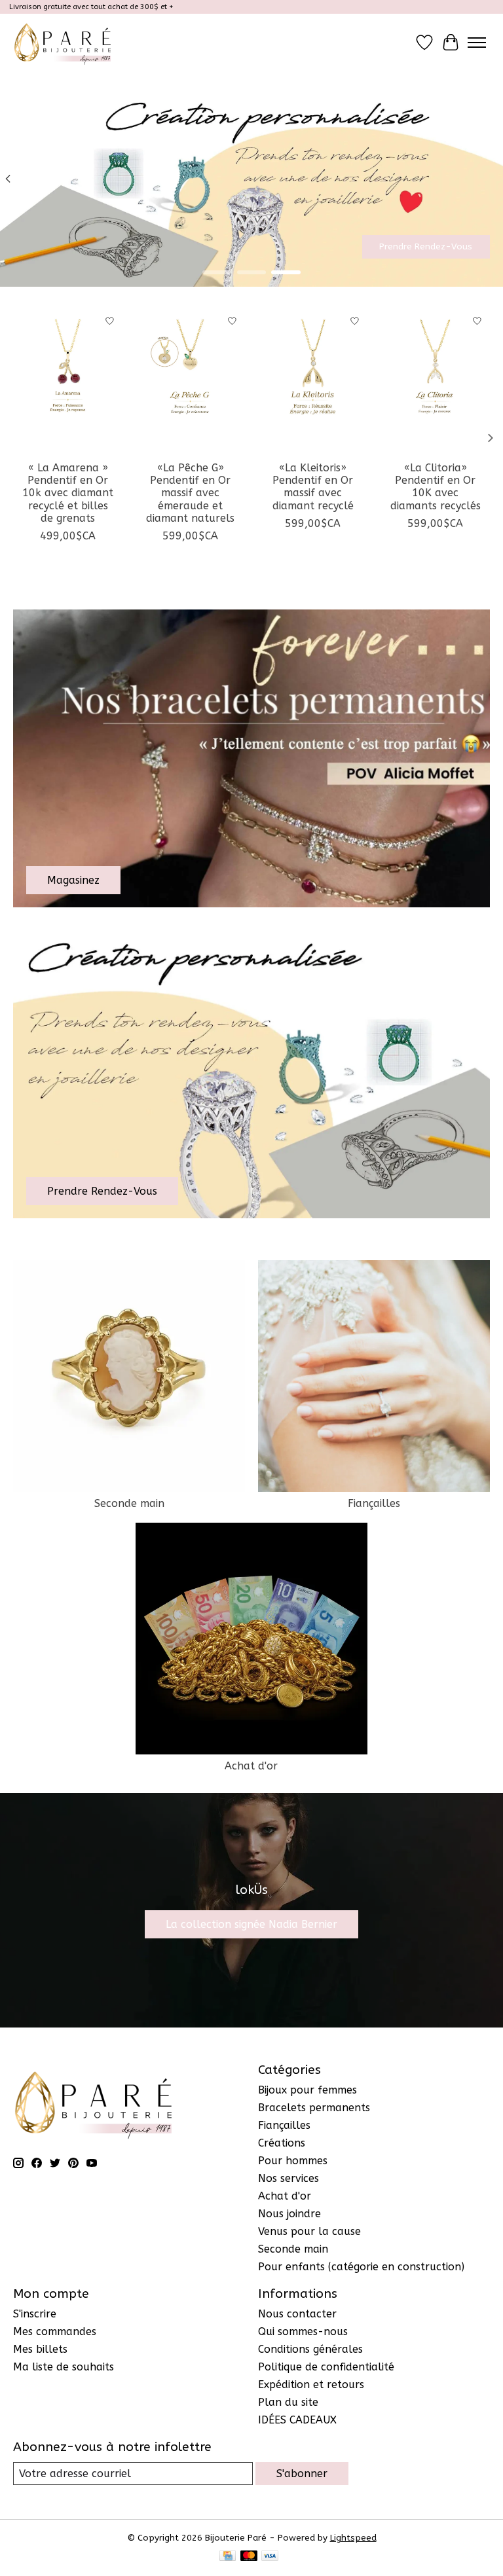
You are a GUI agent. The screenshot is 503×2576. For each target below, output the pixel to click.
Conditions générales (310, 2349)
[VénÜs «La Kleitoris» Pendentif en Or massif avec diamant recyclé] (313, 381)
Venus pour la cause (309, 2231)
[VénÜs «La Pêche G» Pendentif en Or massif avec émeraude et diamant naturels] (190, 381)
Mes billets (40, 2349)
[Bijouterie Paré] (63, 42)
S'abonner (302, 2474)
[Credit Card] (228, 2557)
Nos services (289, 2178)
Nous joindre (289, 2214)
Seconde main (129, 1503)
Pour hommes (293, 2161)
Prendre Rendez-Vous (426, 246)
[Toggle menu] (477, 43)
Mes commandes (55, 2331)
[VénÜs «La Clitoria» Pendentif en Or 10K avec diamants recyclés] (435, 381)
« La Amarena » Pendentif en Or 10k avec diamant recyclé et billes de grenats (68, 493)
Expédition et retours (311, 2385)
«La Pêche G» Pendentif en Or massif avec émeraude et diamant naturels (190, 493)
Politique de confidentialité (326, 2367)
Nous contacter (297, 2314)
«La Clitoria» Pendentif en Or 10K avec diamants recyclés (436, 487)
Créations (282, 2143)
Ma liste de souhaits (64, 2367)
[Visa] (270, 2557)
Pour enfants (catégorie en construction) (361, 2267)
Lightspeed (353, 2538)
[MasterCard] (249, 2557)
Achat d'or (251, 1766)
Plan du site (288, 2402)
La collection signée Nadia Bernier (251, 1924)
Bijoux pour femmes (307, 2090)
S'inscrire (35, 2314)
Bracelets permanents (314, 2108)
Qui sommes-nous (303, 2331)
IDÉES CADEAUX (297, 2420)
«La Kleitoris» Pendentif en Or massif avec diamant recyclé (313, 487)
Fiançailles (374, 1503)
